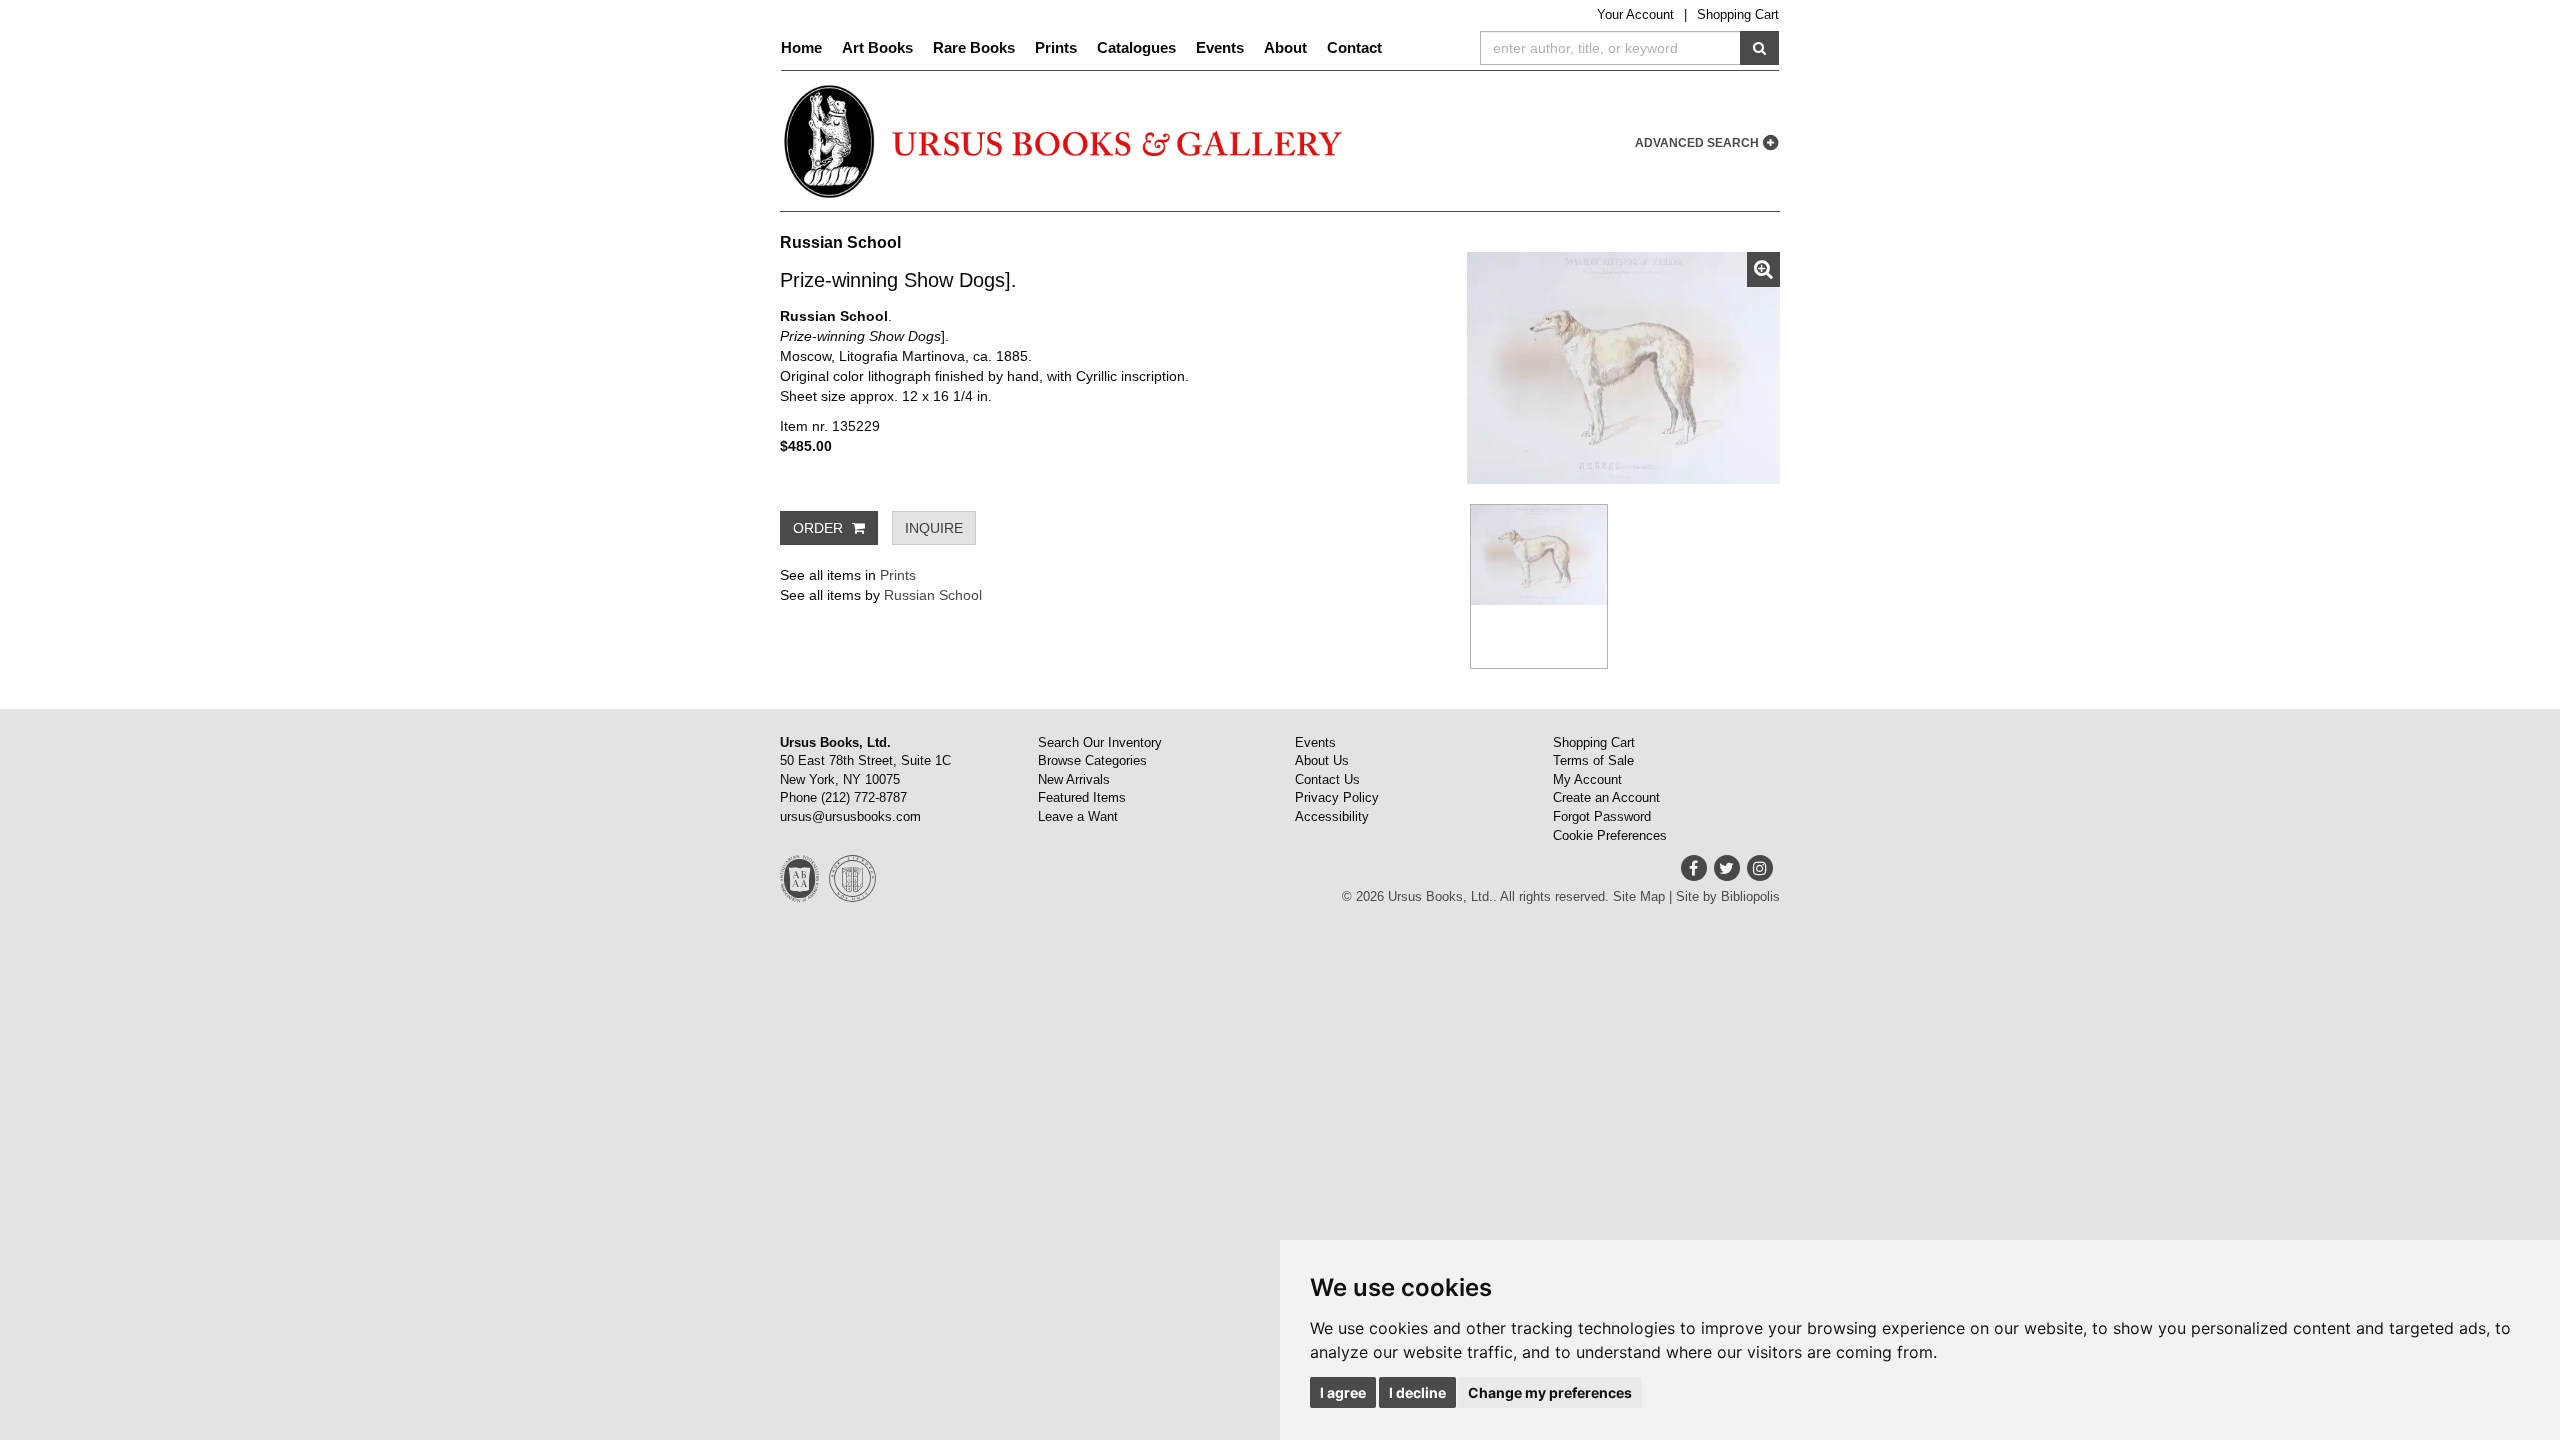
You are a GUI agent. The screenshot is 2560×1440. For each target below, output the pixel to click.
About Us (1322, 760)
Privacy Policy (1337, 797)
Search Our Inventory (1100, 742)
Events (1220, 47)
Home (801, 47)
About (1285, 47)
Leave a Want (1078, 816)
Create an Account (1606, 797)
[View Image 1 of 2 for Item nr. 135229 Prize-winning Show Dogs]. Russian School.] (1623, 368)
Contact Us (1327, 779)
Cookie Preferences (1610, 835)
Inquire (934, 528)
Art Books (877, 47)
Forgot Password (1602, 816)
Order (820, 528)
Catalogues (1136, 47)
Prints (1056, 47)
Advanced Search (1698, 143)
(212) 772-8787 (864, 797)
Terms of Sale (1593, 760)
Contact (1354, 47)
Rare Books (974, 47)
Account (1635, 14)
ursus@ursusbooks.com (850, 816)
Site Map (1639, 896)
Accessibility (1332, 816)
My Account (1587, 779)
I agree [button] (1343, 1392)
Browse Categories (1092, 760)
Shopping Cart (1738, 14)
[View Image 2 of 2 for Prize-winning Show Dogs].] (1539, 586)
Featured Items (1082, 797)
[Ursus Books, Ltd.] (1065, 141)
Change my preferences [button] (1550, 1392)
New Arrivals (1074, 779)
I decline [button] (1417, 1392)
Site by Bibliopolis (1728, 896)
